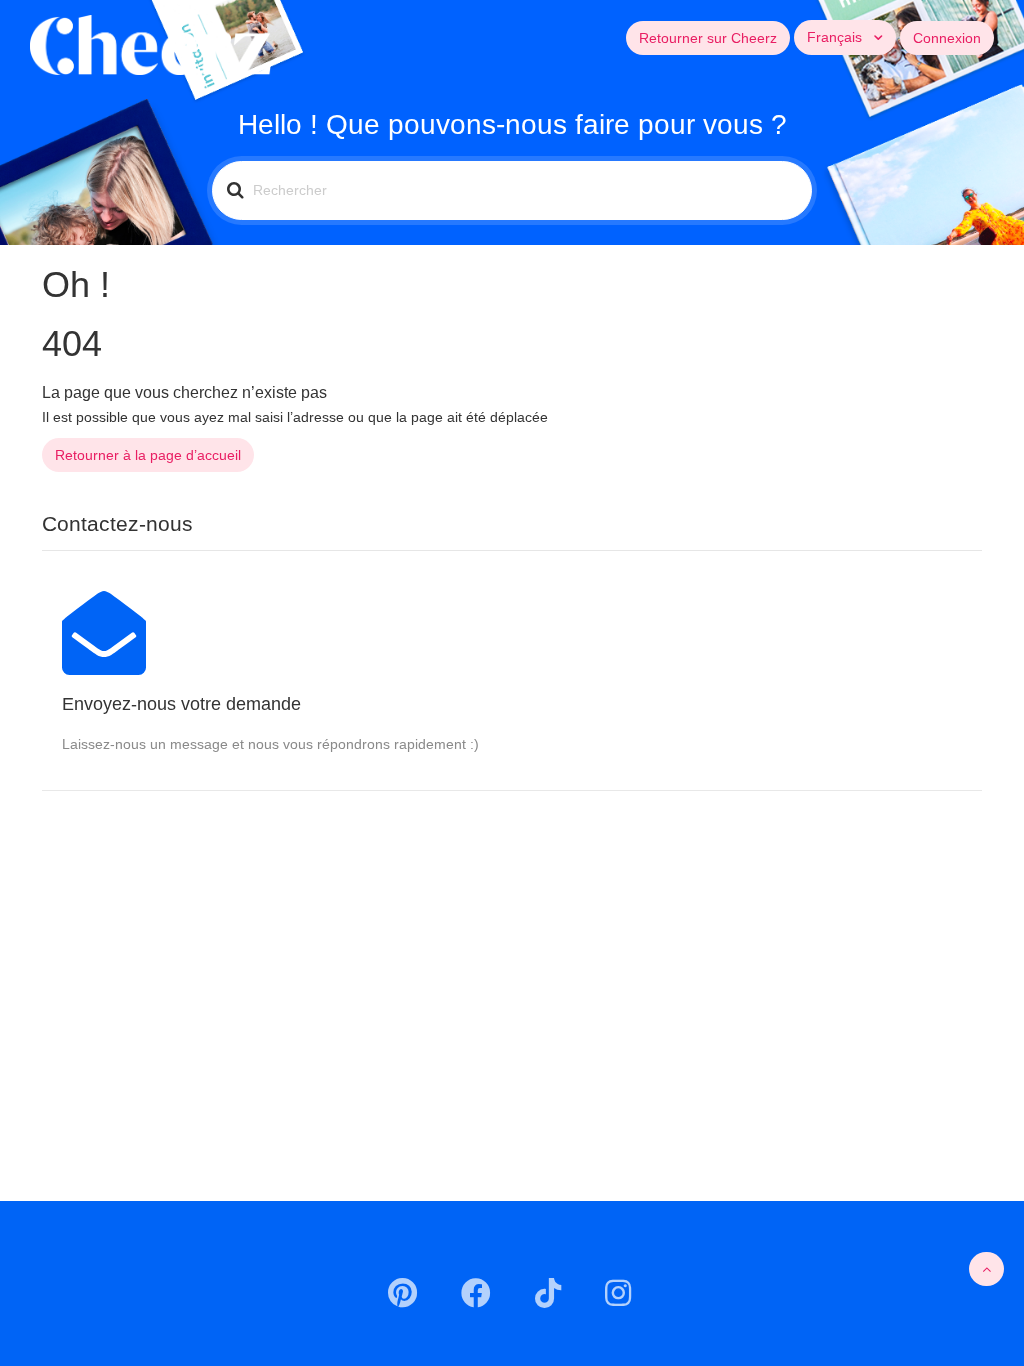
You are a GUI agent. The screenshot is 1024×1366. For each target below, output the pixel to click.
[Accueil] (150, 44)
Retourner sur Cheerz (708, 38)
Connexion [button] (947, 38)
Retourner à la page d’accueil (148, 455)
